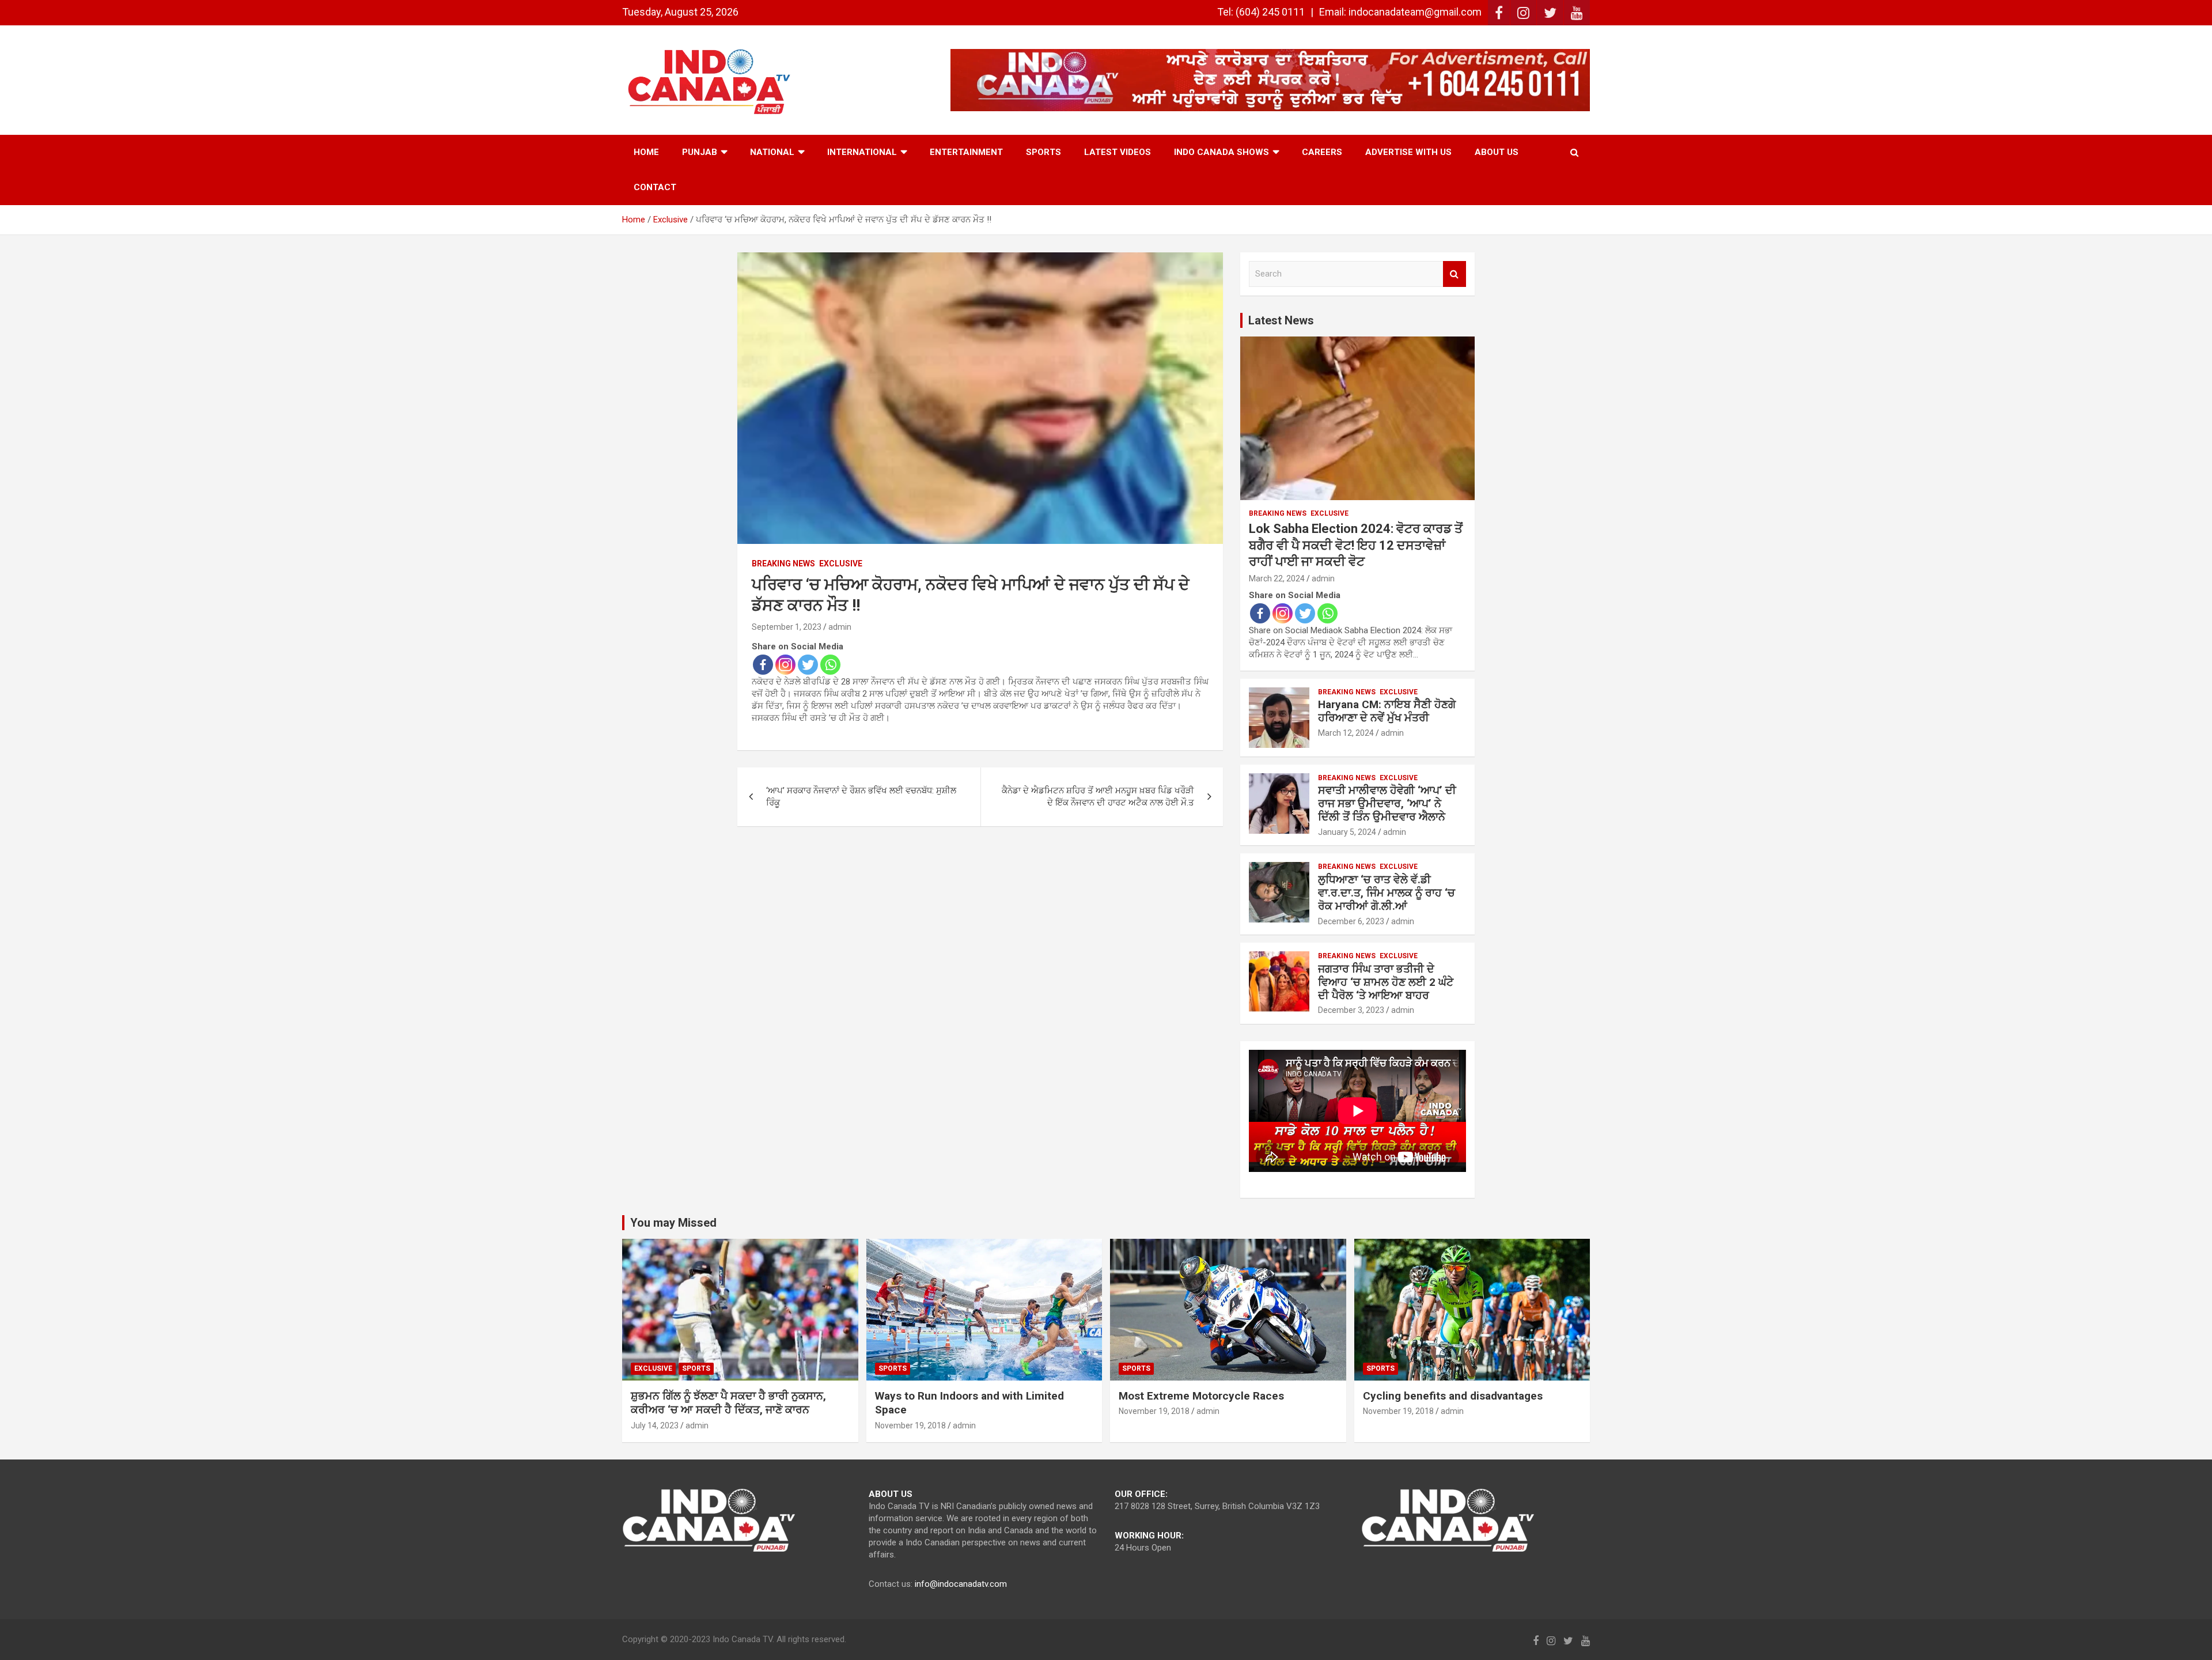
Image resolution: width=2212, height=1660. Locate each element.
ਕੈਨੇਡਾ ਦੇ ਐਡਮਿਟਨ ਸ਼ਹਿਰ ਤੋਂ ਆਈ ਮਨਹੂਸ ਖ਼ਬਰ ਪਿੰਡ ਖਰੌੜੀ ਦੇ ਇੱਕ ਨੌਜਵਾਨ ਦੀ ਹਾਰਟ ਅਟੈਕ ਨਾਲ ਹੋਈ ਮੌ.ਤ (1098, 797)
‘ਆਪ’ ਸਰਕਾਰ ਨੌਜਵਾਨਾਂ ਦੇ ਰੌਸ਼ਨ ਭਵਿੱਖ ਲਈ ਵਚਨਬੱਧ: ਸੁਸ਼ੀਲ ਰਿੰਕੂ (861, 797)
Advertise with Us (1408, 152)
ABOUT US (1497, 152)
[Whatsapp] (830, 665)
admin (840, 627)
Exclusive (841, 564)
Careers (1322, 152)
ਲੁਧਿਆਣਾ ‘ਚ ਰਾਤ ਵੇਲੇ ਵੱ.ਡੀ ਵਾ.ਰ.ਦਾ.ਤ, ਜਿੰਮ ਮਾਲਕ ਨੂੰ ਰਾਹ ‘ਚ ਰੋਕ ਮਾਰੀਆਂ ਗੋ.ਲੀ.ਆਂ (1387, 893)
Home (646, 152)
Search (1455, 274)
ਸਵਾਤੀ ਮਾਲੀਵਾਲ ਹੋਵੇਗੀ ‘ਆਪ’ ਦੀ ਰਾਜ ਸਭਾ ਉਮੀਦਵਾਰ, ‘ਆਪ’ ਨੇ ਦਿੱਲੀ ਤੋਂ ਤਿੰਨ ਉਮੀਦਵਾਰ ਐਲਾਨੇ (1387, 803)
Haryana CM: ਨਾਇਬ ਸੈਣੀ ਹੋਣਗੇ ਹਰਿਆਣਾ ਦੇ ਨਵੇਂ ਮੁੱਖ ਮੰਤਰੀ (1387, 711)
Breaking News (783, 564)
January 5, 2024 (1347, 832)
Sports (1043, 152)
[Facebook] (763, 665)
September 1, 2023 (787, 627)
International (862, 152)
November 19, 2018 (910, 1425)
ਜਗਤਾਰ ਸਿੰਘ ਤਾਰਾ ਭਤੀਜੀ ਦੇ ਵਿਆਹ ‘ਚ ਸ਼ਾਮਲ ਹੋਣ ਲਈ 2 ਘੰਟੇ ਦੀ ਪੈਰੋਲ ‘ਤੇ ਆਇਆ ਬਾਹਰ (1386, 982)
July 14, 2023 (655, 1425)
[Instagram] (785, 665)
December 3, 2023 (1351, 1010)
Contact (655, 187)
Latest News (1281, 320)
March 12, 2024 (1346, 733)
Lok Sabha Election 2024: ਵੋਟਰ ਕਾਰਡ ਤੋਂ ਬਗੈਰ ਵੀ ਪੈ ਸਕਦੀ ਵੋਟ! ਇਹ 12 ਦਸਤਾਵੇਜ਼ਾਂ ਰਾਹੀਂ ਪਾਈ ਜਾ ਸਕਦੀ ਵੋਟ (1356, 545)
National (772, 152)
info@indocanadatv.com (961, 1584)
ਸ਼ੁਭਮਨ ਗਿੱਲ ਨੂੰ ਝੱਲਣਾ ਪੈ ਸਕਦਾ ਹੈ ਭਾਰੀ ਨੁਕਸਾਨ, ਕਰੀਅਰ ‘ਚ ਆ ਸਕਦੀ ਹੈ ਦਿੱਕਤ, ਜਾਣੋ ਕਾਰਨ (728, 1403)
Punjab (700, 152)
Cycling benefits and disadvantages (1453, 1396)
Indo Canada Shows (1221, 152)
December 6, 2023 (1351, 921)
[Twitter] (808, 665)
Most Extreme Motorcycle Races (1201, 1396)
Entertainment (966, 152)
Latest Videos (1118, 152)
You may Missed (673, 1223)
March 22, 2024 (1277, 578)
